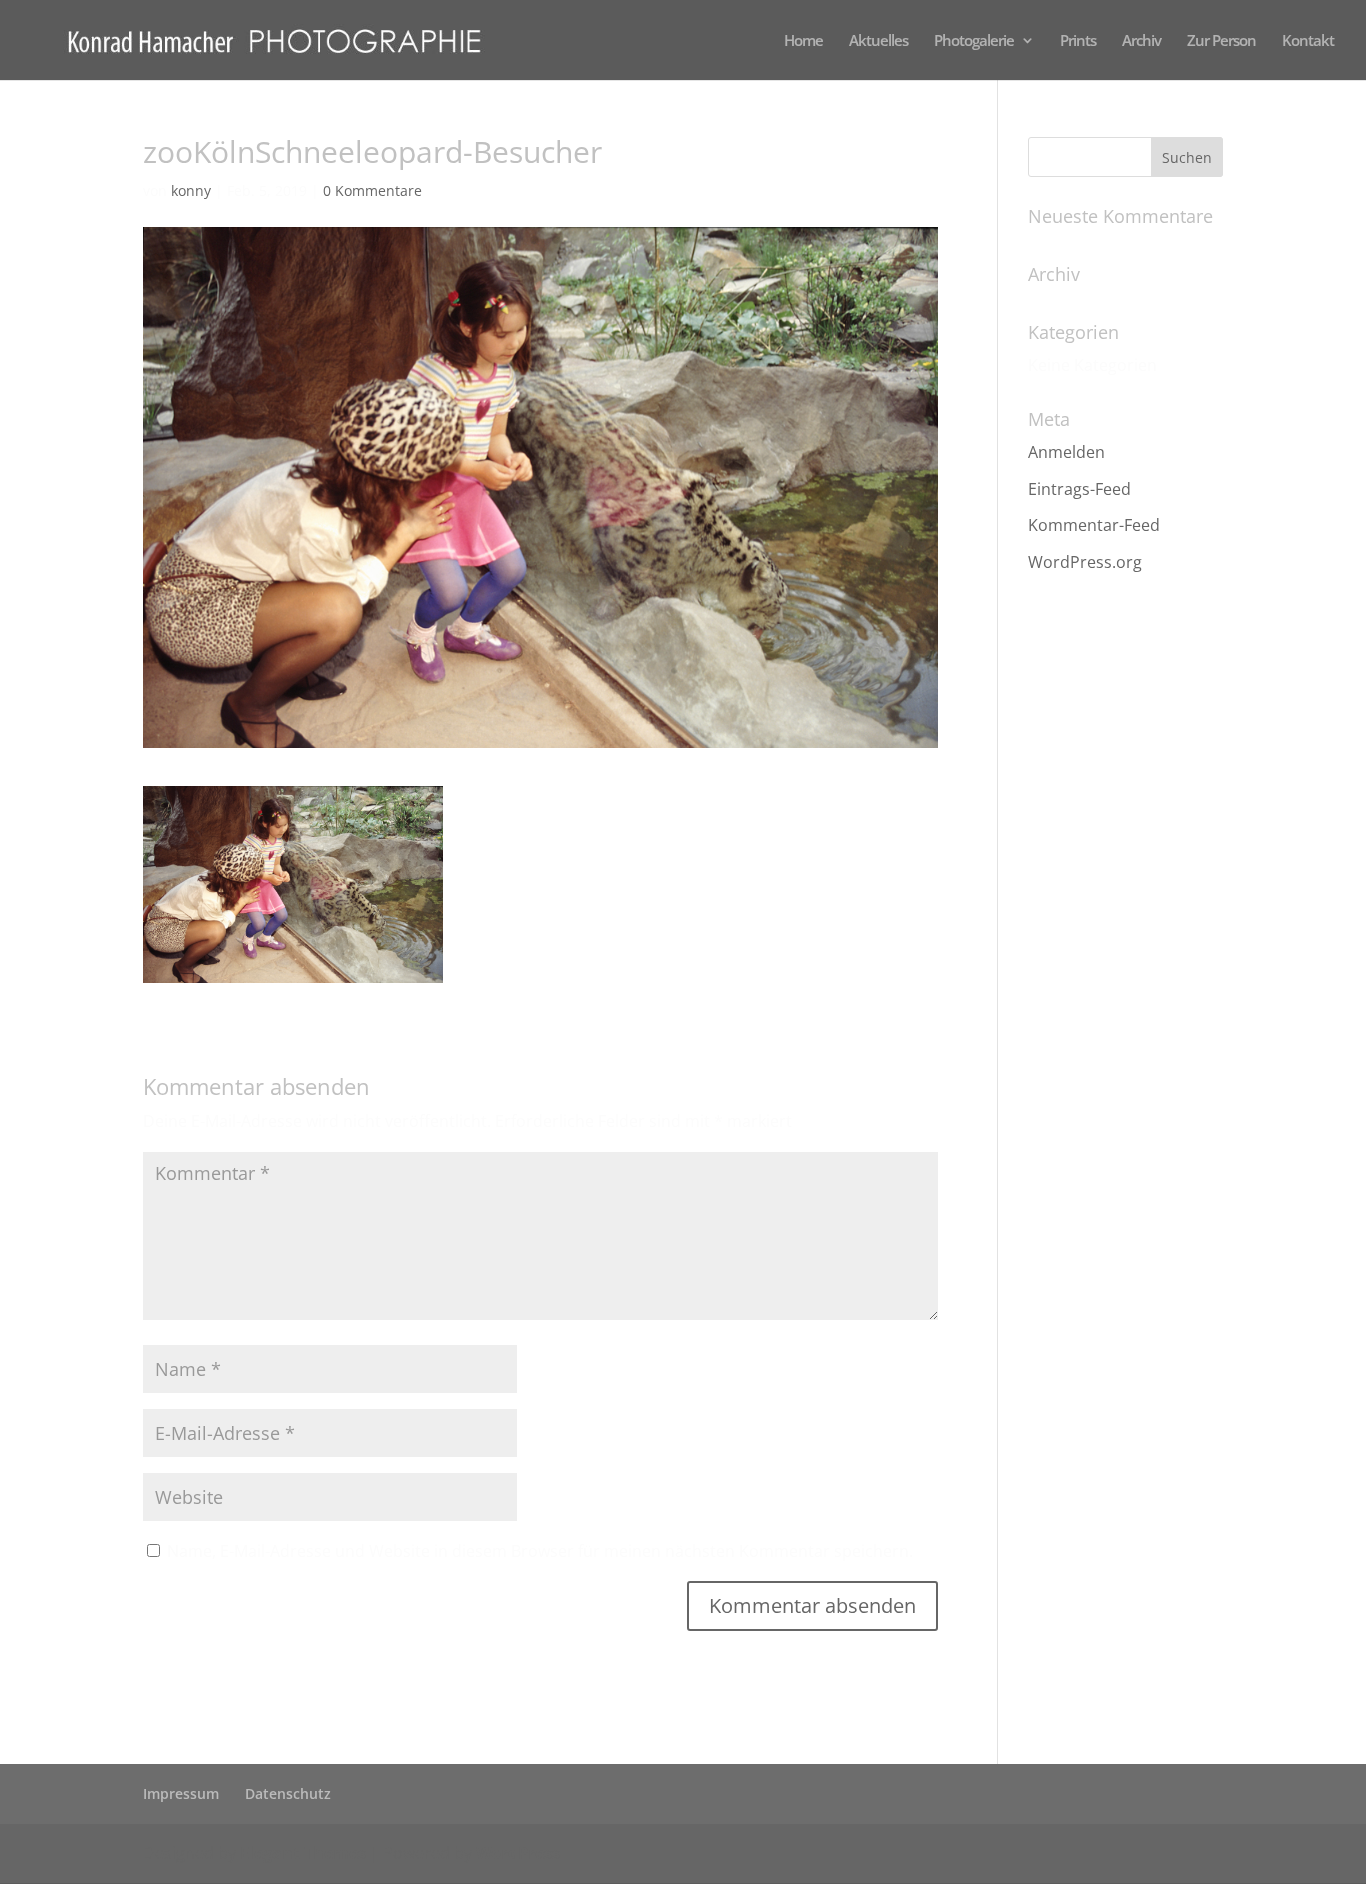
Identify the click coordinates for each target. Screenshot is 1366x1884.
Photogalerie (974, 41)
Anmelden (1066, 452)
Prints (1078, 41)
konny (191, 190)
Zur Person (1221, 41)
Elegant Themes (303, 1853)
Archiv (1141, 41)
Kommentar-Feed (1094, 525)
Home (803, 41)
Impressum (181, 1793)
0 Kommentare (372, 190)
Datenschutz (288, 1793)
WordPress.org (1085, 562)
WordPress (518, 1853)
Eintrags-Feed (1079, 489)
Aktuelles (878, 41)
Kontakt (1308, 41)
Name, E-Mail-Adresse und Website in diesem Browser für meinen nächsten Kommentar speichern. (540, 1551)
